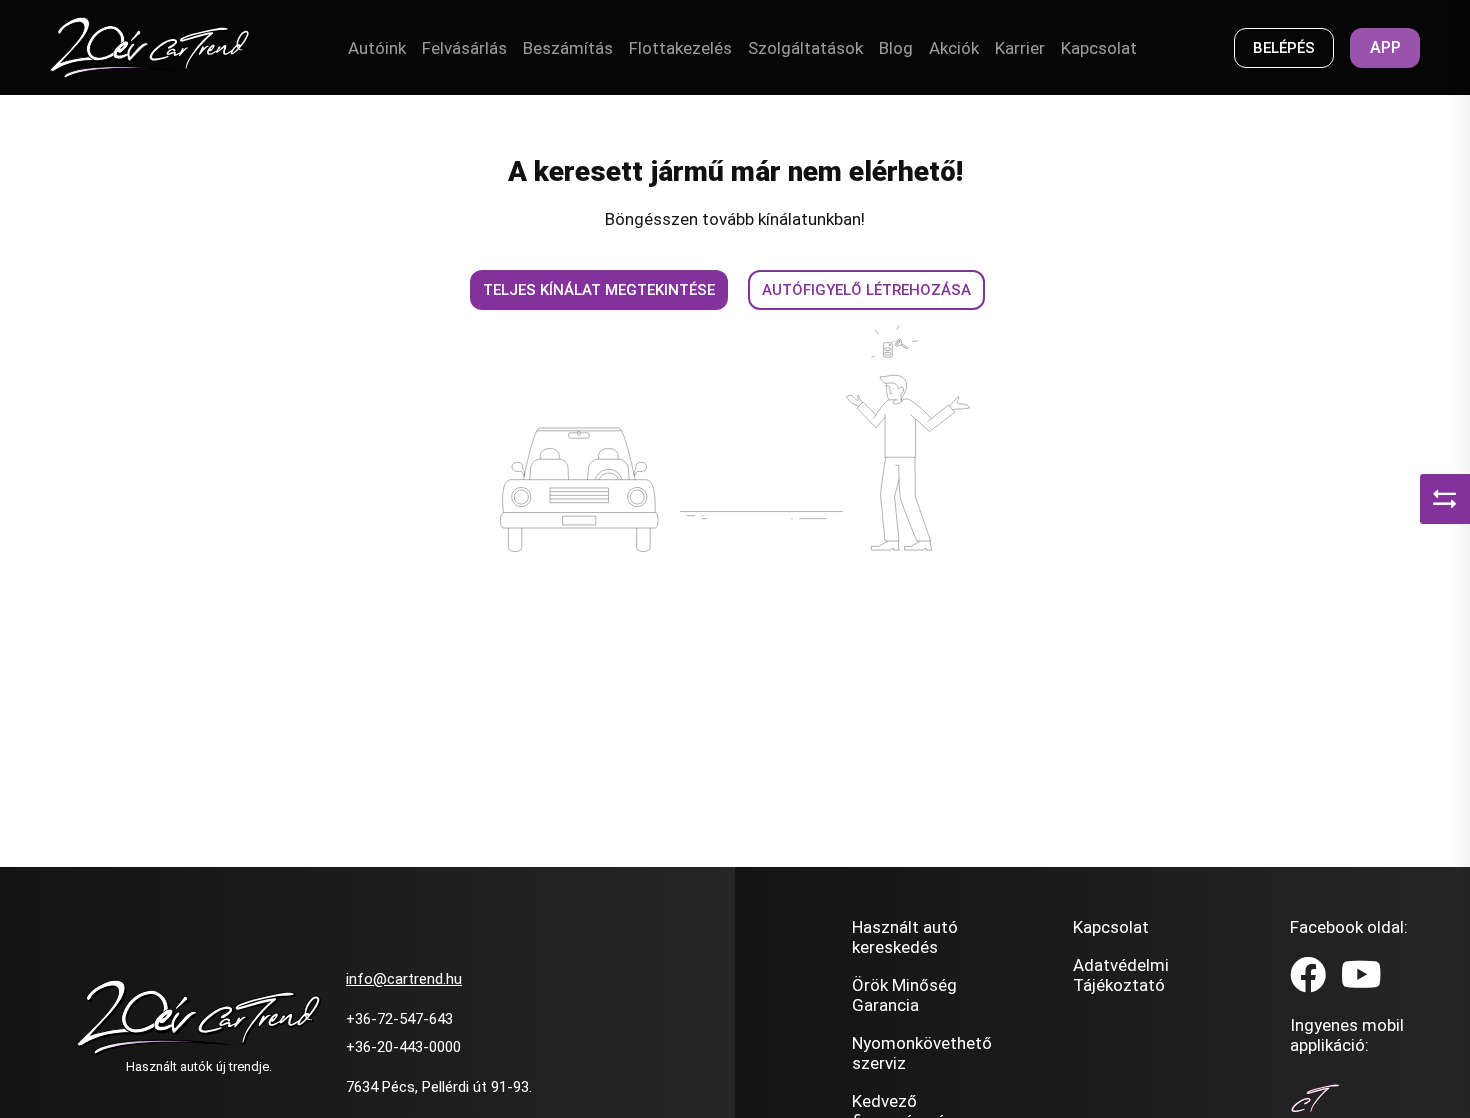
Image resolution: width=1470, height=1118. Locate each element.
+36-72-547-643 (399, 1019)
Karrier (1020, 48)
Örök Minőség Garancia (904, 995)
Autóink (377, 48)
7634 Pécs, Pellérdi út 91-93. (439, 1087)
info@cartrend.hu (404, 979)
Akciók (954, 48)
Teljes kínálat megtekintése (599, 290)
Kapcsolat (1099, 48)
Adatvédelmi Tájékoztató (1121, 975)
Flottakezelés (680, 48)
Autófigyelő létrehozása (866, 290)
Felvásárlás (464, 48)
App (1385, 47)
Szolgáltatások (805, 48)
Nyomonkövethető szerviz (922, 1053)
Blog (896, 48)
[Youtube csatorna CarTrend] (1361, 976)
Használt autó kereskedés (905, 937)
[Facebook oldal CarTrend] (1308, 976)
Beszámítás (568, 48)
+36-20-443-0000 (403, 1047)
